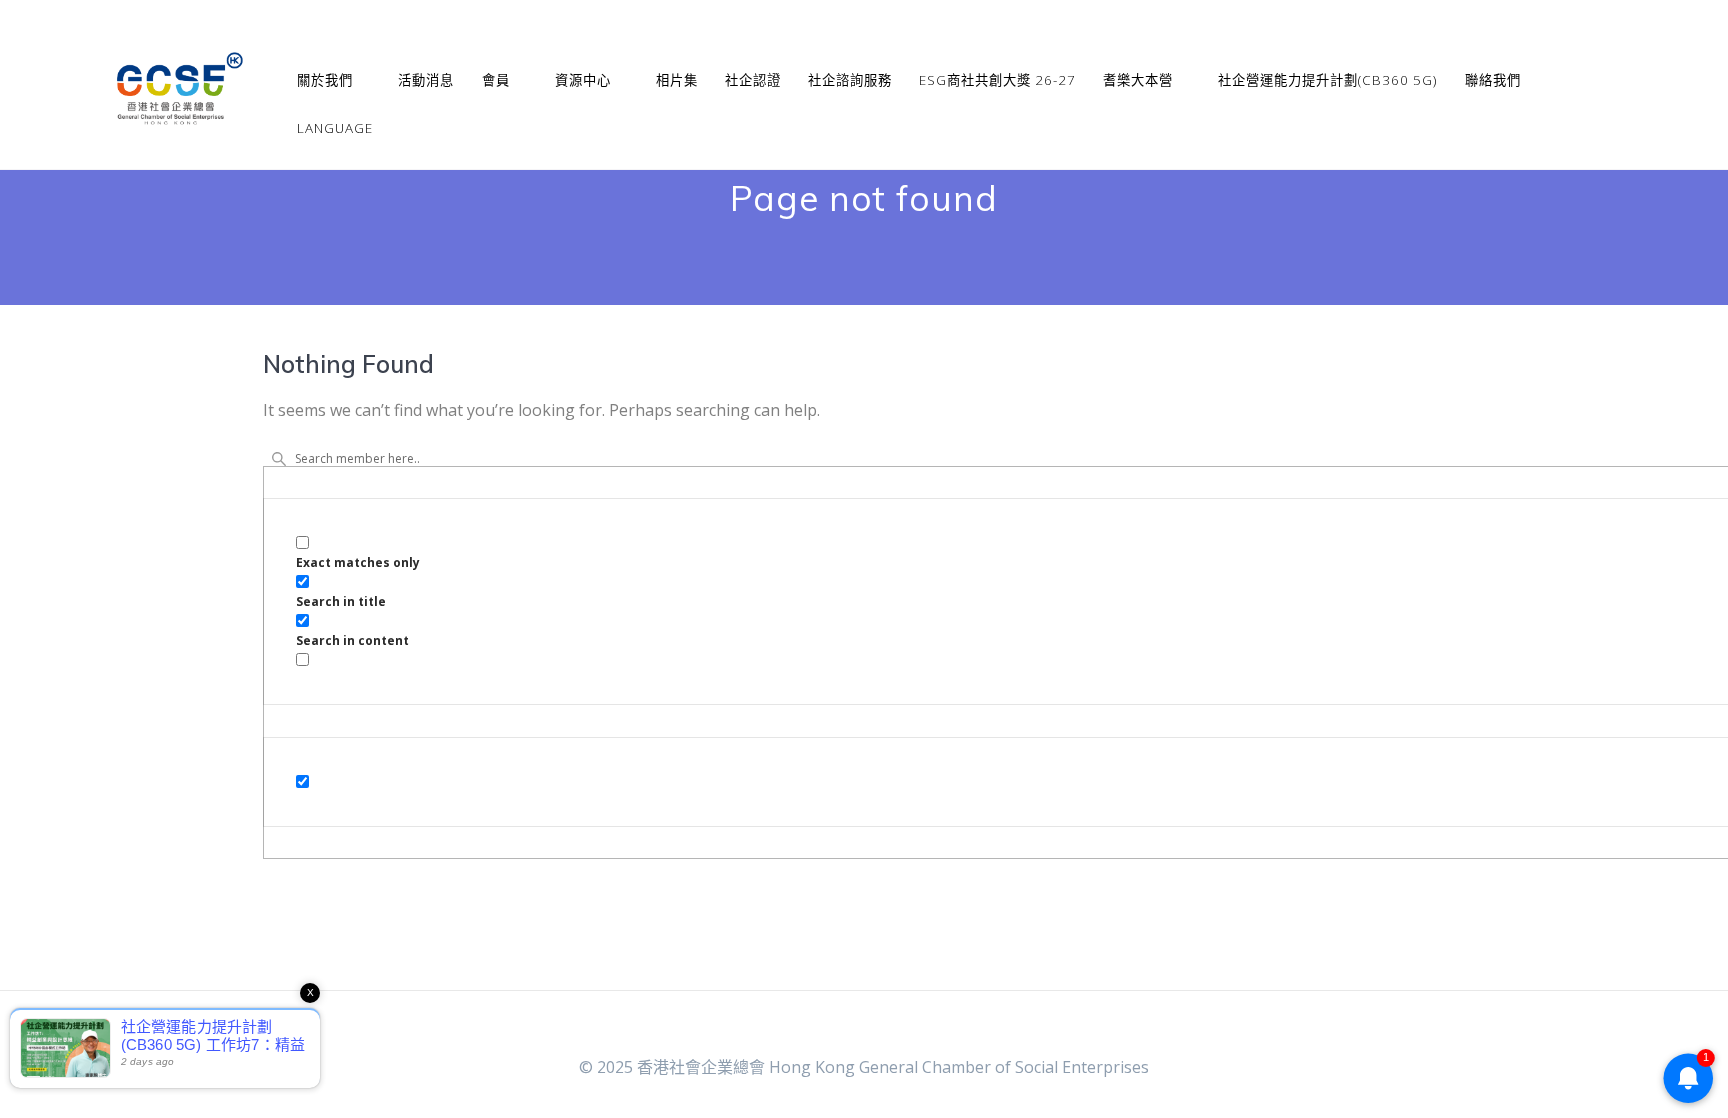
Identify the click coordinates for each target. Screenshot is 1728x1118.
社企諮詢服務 (850, 80)
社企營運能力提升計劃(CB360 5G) (1327, 80)
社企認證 (753, 80)
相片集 (677, 80)
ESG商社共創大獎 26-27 (997, 80)
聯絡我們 (1493, 80)
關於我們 (325, 80)
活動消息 (426, 80)
